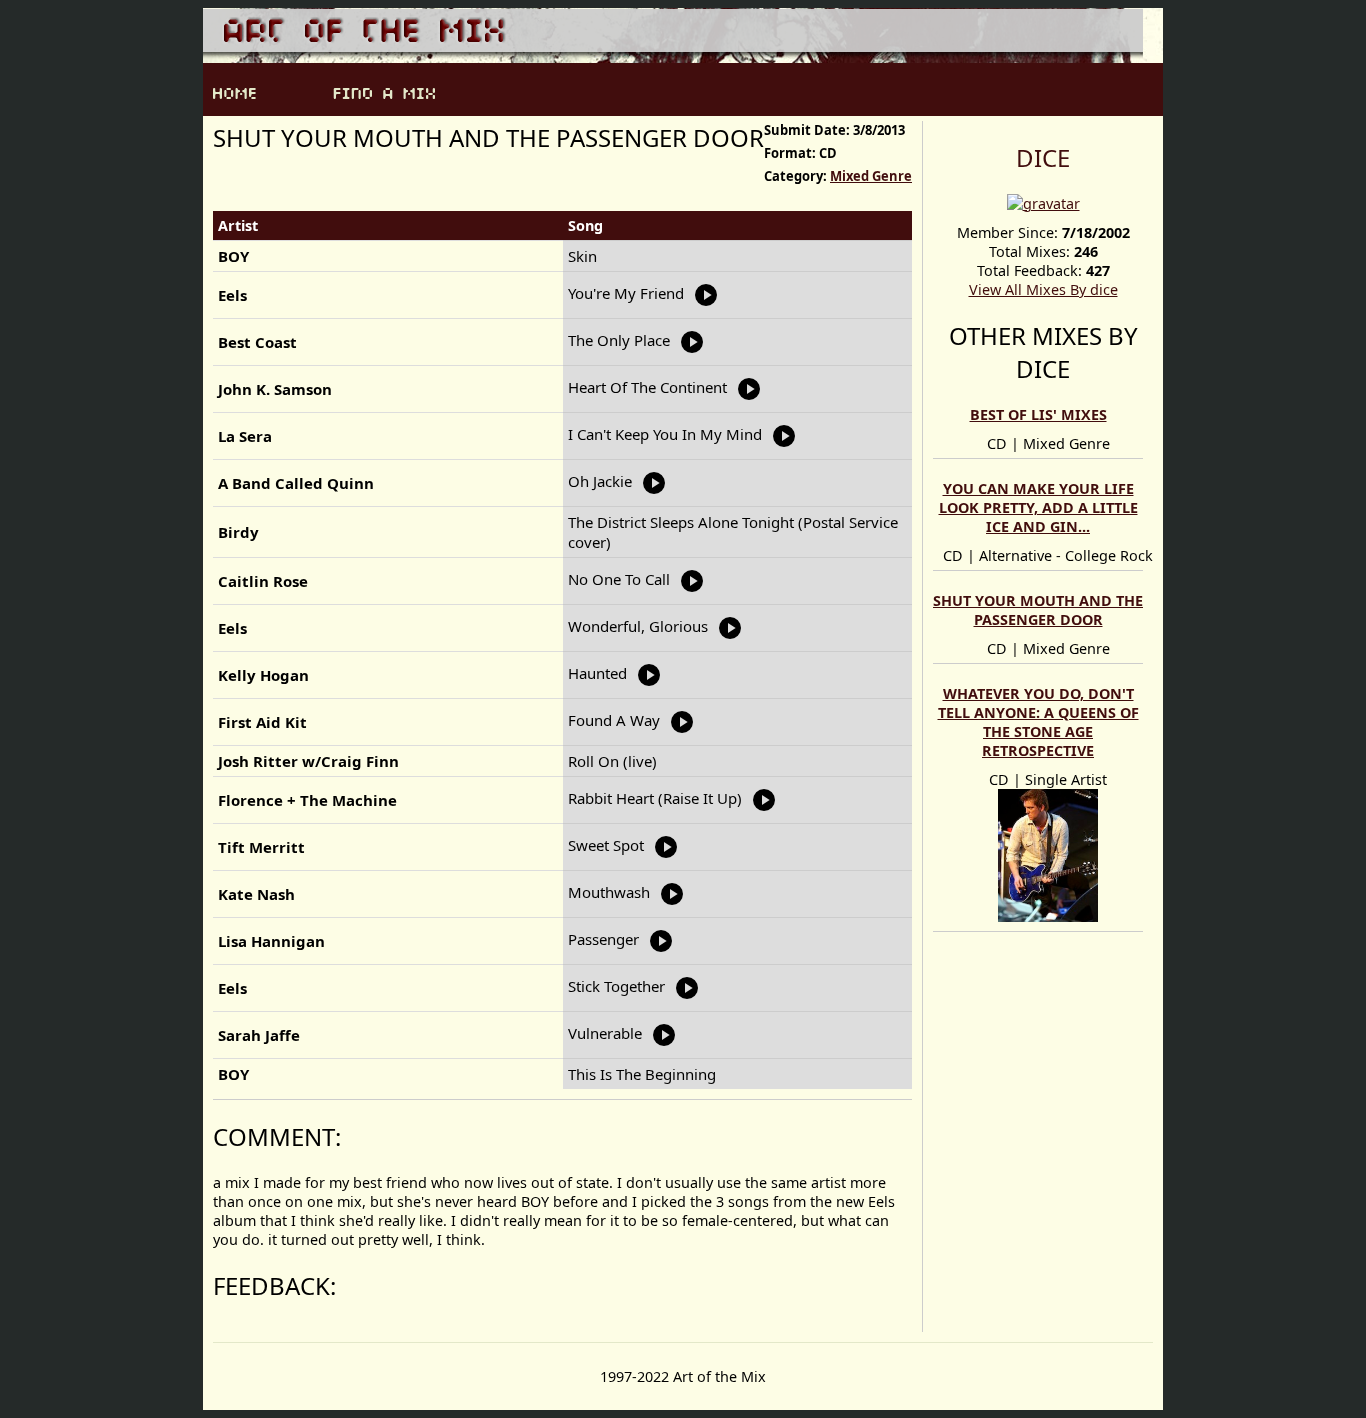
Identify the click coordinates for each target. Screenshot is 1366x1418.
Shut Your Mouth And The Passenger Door (1038, 610)
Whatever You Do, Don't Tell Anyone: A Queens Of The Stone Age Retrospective (1038, 722)
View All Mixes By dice (1043, 289)
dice (1043, 157)
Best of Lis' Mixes (1038, 414)
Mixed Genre (871, 176)
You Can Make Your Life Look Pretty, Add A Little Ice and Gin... (1038, 507)
